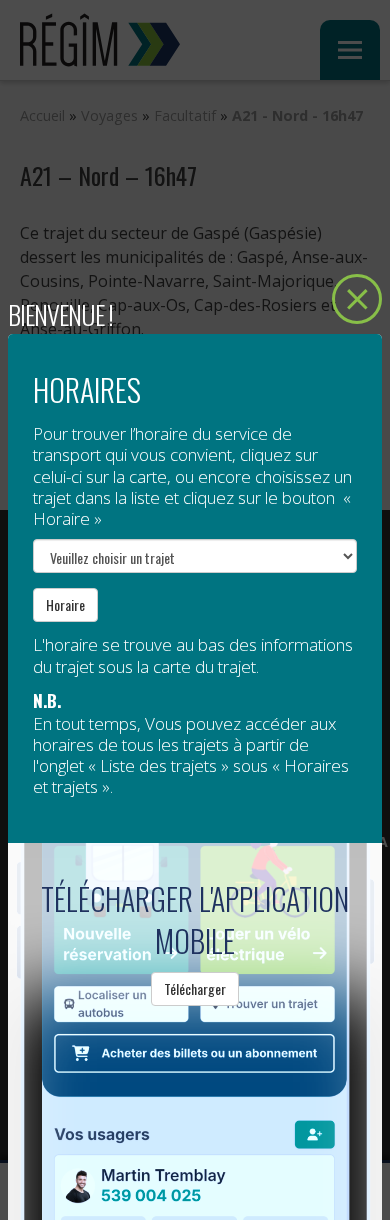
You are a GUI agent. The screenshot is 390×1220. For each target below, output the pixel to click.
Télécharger (195, 988)
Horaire (65, 604)
